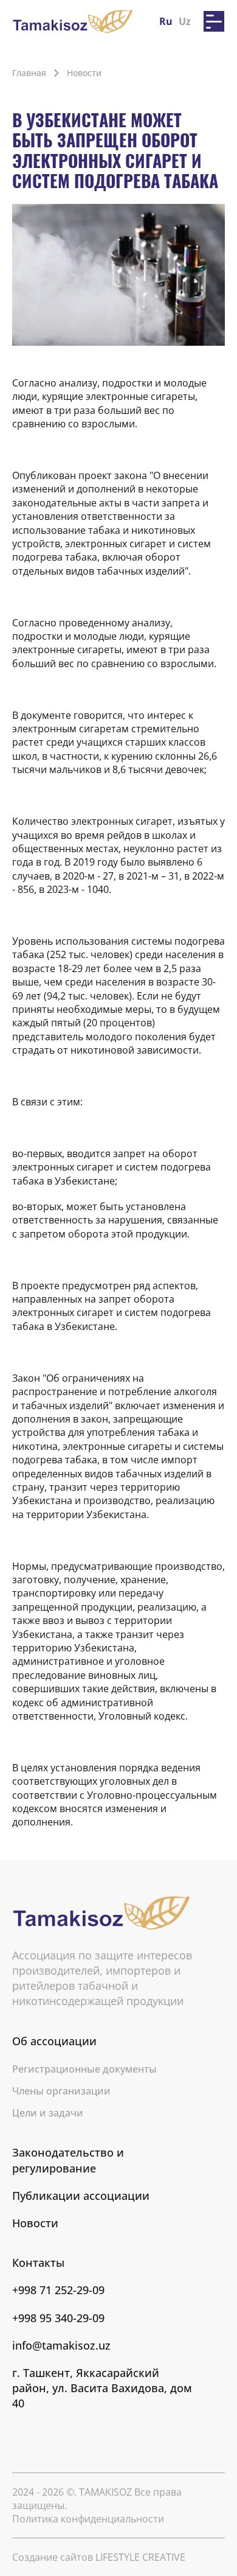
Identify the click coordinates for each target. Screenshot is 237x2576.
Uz (185, 21)
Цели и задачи (48, 2113)
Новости (35, 2223)
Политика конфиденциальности (88, 2519)
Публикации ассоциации (81, 2196)
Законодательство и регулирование (68, 2160)
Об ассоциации (54, 2041)
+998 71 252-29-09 (58, 2290)
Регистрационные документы (84, 2069)
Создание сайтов (99, 2557)
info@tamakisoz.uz (61, 2345)
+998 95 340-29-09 (58, 2318)
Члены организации (61, 2091)
